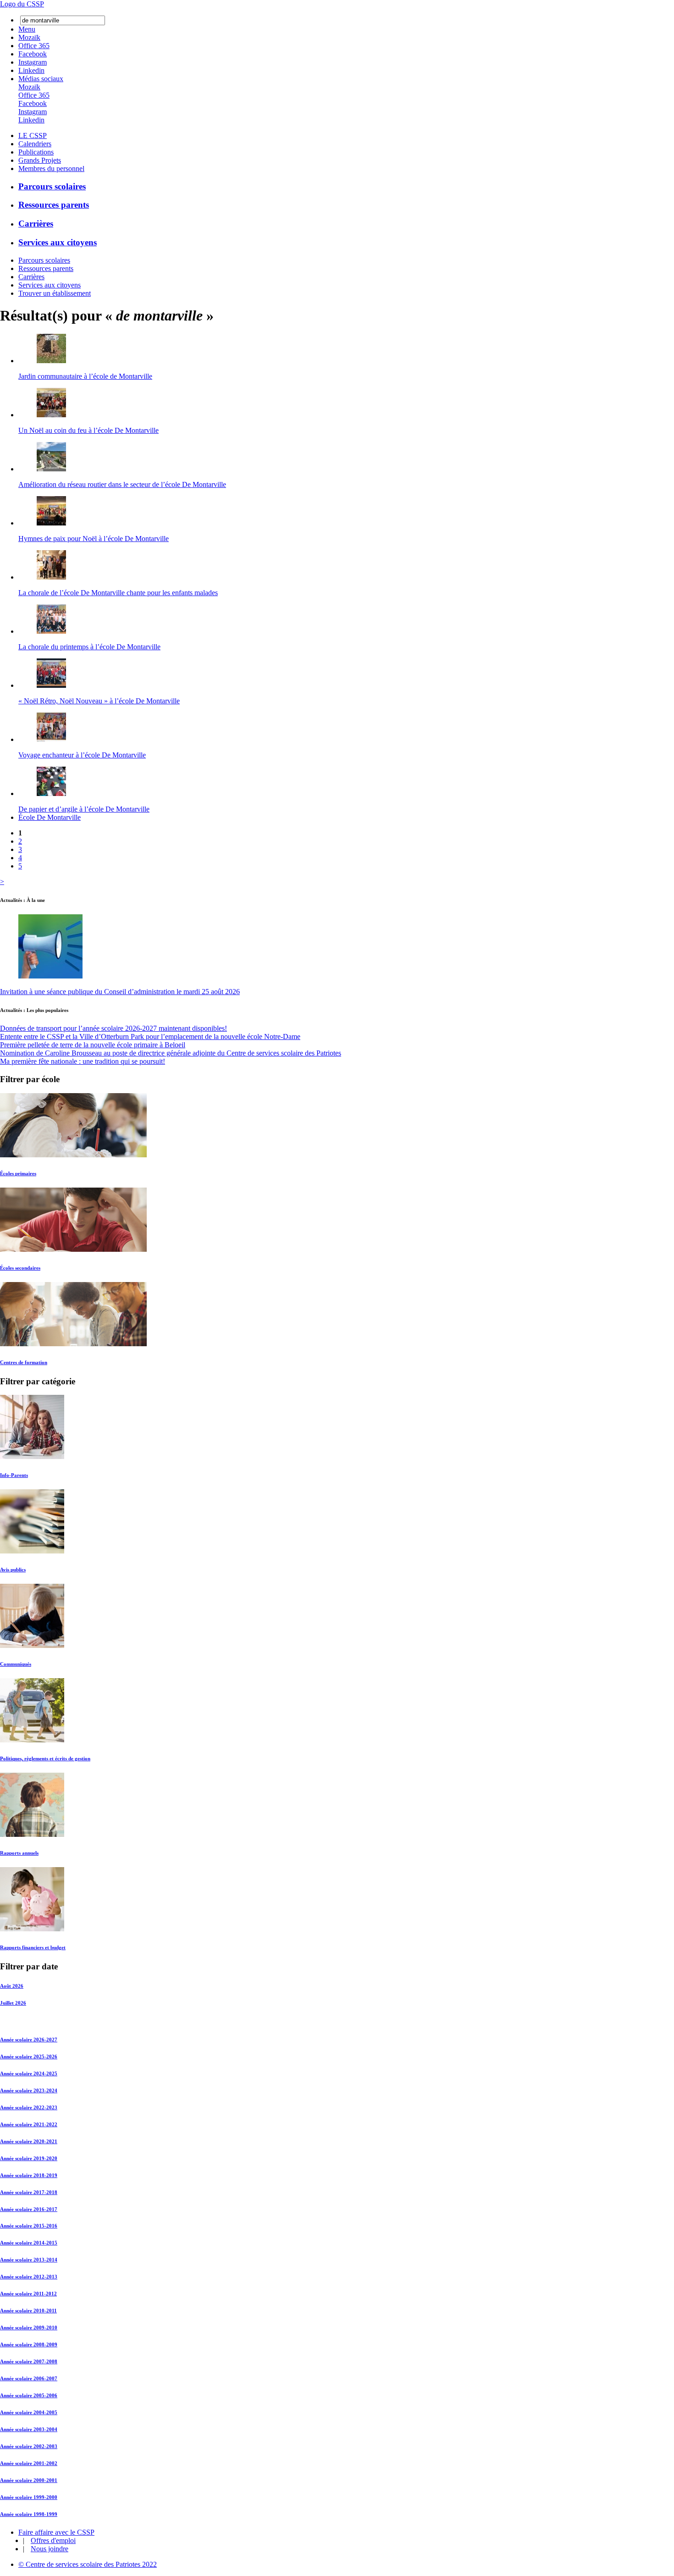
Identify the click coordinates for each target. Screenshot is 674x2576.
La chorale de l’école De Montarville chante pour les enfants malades (118, 593)
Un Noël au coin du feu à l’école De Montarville (88, 430)
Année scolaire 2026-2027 (29, 2040)
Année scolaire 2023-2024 (29, 2090)
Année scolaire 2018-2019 (29, 2175)
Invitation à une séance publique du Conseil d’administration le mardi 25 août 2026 (120, 992)
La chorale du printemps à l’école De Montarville (89, 647)
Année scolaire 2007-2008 (29, 2361)
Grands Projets (40, 160)
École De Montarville (50, 817)
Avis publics (13, 1570)
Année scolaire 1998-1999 (29, 2514)
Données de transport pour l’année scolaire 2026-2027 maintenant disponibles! (113, 1028)
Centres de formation (24, 1362)
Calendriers (35, 144)
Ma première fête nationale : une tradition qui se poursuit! (83, 1061)
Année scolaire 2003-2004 (29, 2429)
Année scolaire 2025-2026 (29, 2056)
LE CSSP (33, 135)
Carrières (36, 224)
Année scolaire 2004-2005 (29, 2412)
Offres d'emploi (53, 2540)
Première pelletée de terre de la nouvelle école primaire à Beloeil (93, 1045)
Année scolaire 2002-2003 (29, 2446)
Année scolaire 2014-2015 (29, 2243)
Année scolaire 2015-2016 (29, 2226)
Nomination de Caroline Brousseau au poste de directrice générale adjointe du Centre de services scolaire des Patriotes (171, 1053)
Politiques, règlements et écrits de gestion (45, 1758)
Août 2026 (12, 1986)
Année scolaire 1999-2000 (29, 2497)
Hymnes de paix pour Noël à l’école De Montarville (94, 539)
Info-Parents (14, 1475)
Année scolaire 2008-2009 (29, 2344)
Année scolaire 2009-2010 (29, 2327)
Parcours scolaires (52, 186)
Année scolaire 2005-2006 (29, 2395)
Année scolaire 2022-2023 (29, 2107)
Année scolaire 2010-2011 (28, 2311)
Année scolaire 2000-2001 (29, 2480)
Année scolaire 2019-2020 (29, 2158)
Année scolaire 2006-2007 (29, 2378)
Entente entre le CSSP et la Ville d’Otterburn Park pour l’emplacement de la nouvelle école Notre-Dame (150, 1036)
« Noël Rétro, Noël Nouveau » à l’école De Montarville (99, 701)
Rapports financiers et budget (33, 1947)
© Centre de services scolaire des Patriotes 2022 (88, 2564)
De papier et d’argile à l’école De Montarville (84, 809)
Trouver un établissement (55, 293)
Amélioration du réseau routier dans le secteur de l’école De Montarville (122, 484)
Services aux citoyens (58, 242)
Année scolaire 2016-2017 (29, 2209)
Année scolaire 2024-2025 (29, 2073)
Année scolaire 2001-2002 (29, 2463)
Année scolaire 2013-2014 (29, 2260)
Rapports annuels (19, 1853)
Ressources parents (54, 205)
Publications (36, 152)
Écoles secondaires (20, 1268)
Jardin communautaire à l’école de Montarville (85, 376)
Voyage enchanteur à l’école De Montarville (82, 755)
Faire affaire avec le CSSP (56, 2532)
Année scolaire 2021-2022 (29, 2124)
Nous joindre (50, 2549)
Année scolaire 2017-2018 (29, 2192)
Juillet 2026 (13, 2003)
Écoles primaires (18, 1173)
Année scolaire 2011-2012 (28, 2294)
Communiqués (16, 1664)
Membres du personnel (51, 169)
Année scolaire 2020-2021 (29, 2141)
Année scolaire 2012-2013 (29, 2277)
